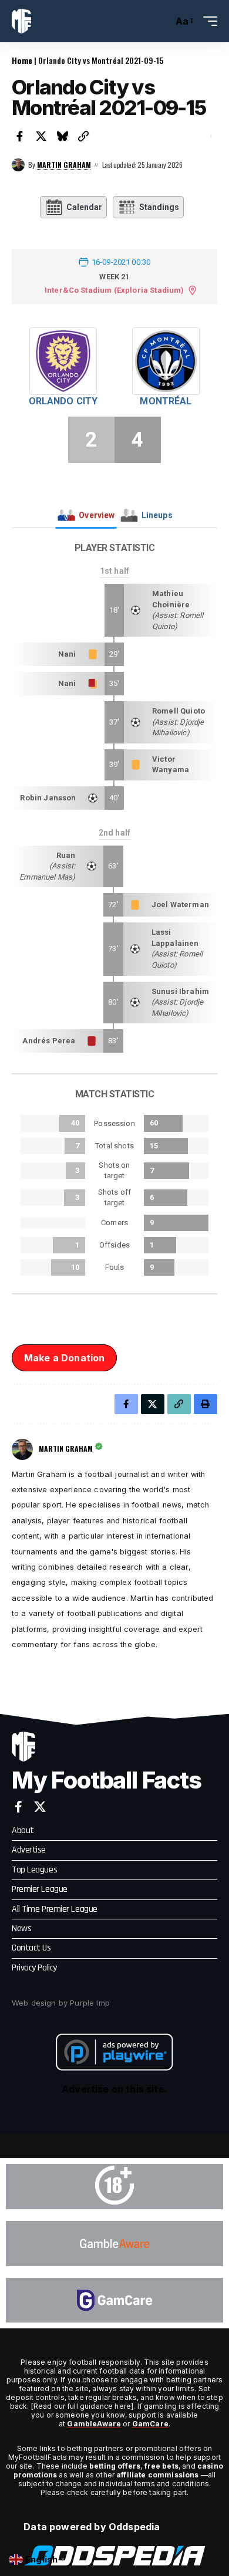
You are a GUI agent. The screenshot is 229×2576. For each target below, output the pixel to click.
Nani (67, 654)
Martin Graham (64, 165)
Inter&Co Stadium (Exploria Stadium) (114, 290)
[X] (40, 1807)
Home (22, 60)
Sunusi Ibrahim (180, 991)
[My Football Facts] (21, 21)
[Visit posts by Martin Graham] (18, 165)
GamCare (150, 2424)
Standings (159, 207)
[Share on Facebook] (20, 136)
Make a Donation (64, 1358)
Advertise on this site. (114, 2089)
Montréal (166, 401)
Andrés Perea (49, 1041)
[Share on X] (41, 136)
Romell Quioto (179, 711)
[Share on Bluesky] (62, 136)
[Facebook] (18, 1807)
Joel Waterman (180, 905)
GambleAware (94, 2424)
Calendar (84, 207)
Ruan (66, 855)
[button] (161, 21)
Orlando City (63, 401)
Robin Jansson (48, 798)
